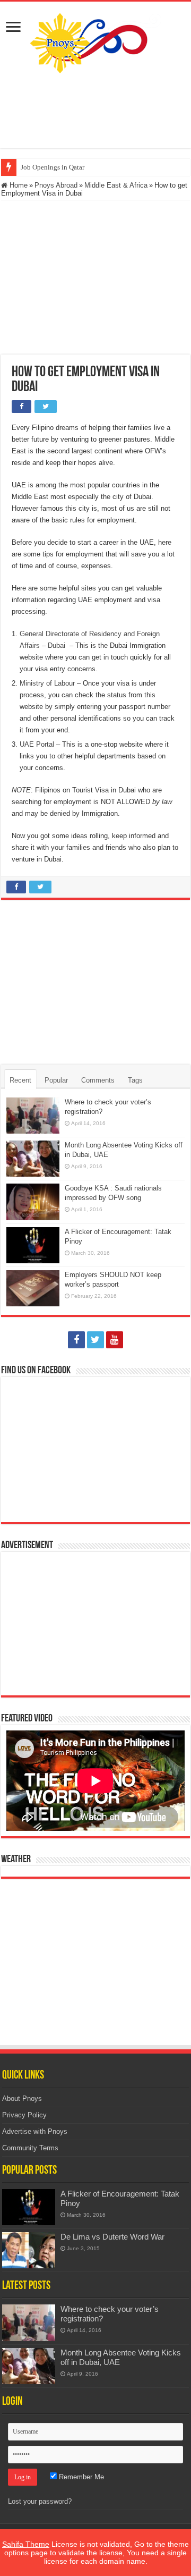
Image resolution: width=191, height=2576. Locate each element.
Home (18, 185)
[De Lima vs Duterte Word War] (29, 2250)
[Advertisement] (95, 111)
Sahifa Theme (26, 2544)
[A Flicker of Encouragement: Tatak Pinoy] (29, 2207)
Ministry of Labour (47, 683)
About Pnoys (22, 2098)
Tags (135, 1080)
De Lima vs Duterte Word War (112, 2237)
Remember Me (80, 2477)
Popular (56, 1080)
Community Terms (30, 2148)
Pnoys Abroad (56, 185)
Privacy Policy (24, 2115)
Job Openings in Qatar (53, 167)
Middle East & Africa (116, 185)
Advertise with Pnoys (35, 2131)
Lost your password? (40, 2501)
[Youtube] (115, 1340)
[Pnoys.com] (96, 41)
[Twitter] (95, 1340)
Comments (98, 1080)
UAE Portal (37, 744)
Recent (20, 1080)
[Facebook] (76, 1340)
